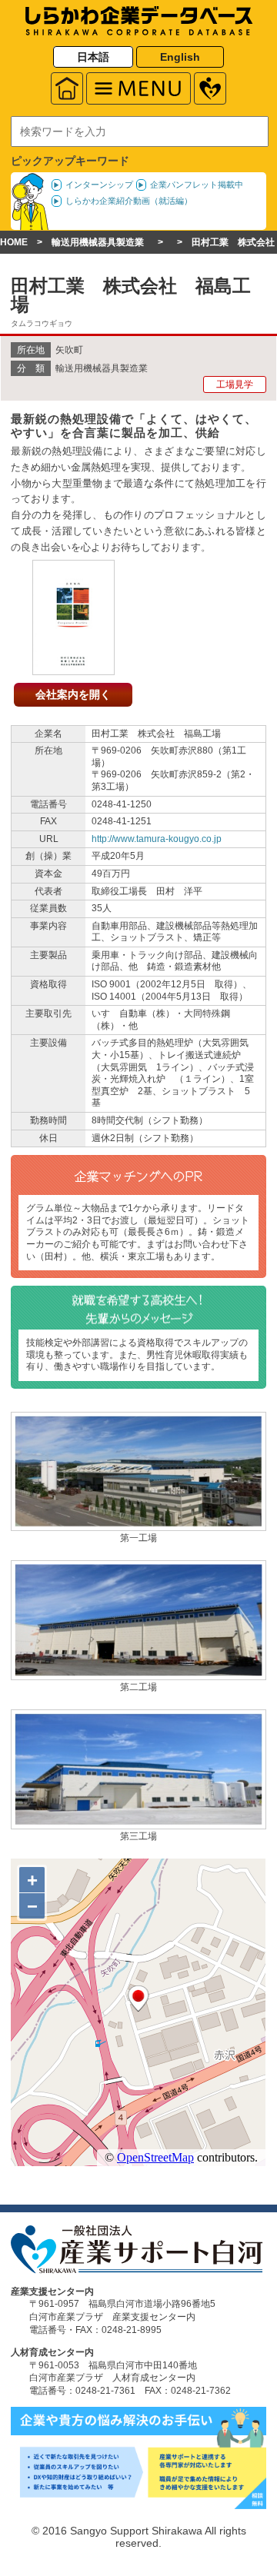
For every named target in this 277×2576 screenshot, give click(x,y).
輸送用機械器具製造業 (98, 242)
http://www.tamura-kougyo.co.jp (157, 839)
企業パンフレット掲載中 (197, 185)
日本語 (93, 57)
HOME (14, 242)
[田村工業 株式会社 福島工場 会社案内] (73, 667)
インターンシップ (99, 185)
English (180, 57)
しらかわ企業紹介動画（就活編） (129, 201)
